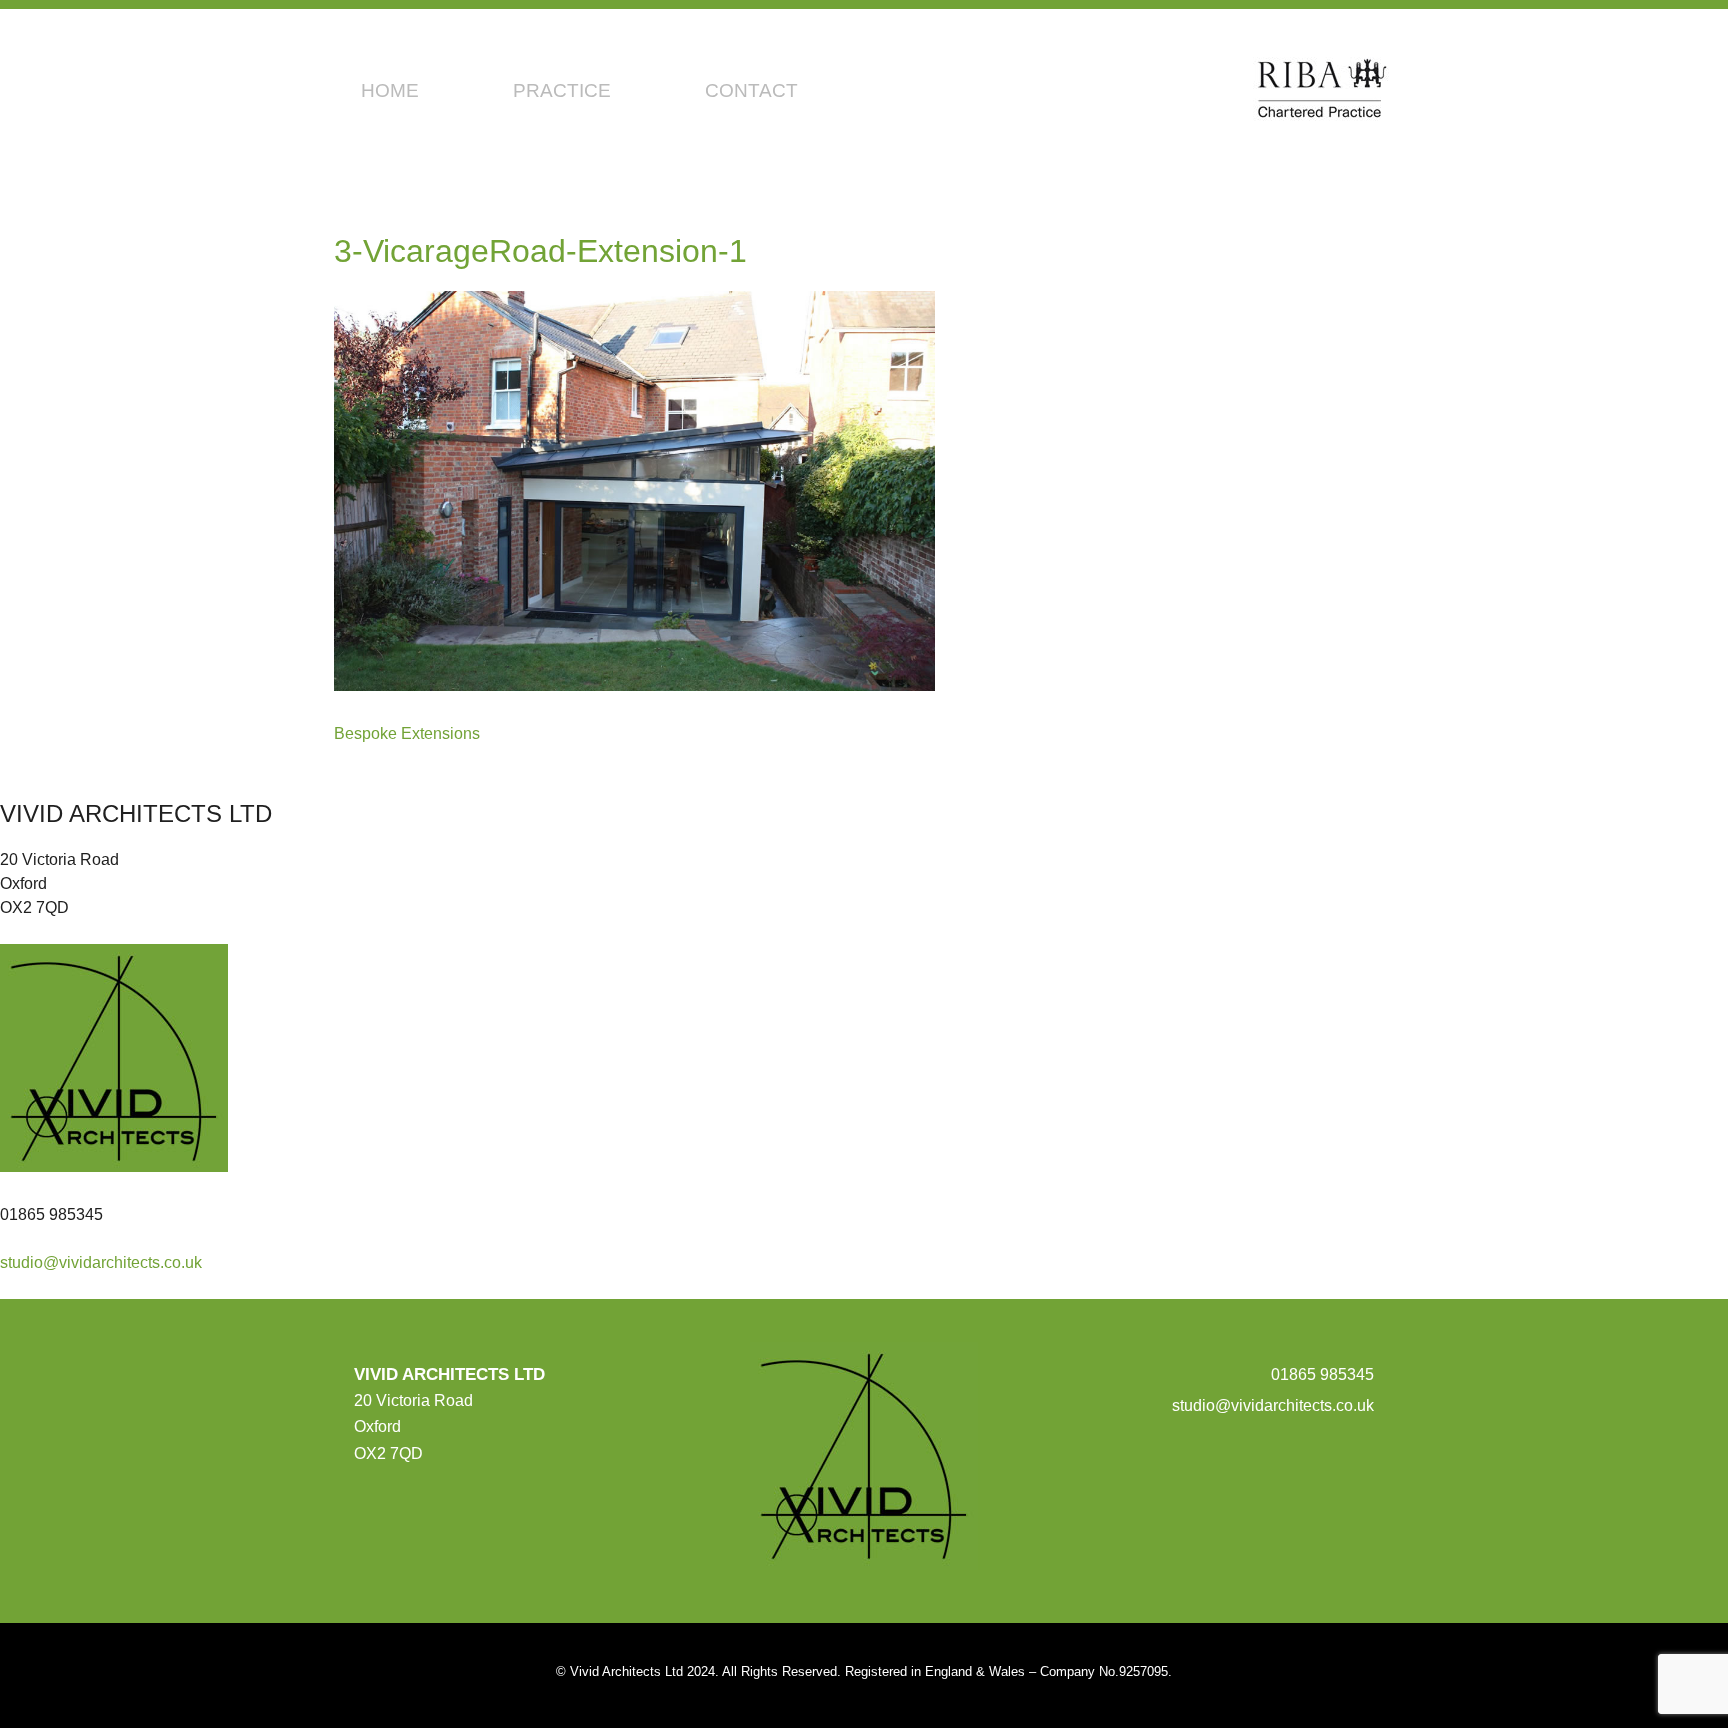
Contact (751, 90)
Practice (562, 90)
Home (390, 90)
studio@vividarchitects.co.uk (101, 1262)
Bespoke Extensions (407, 733)
